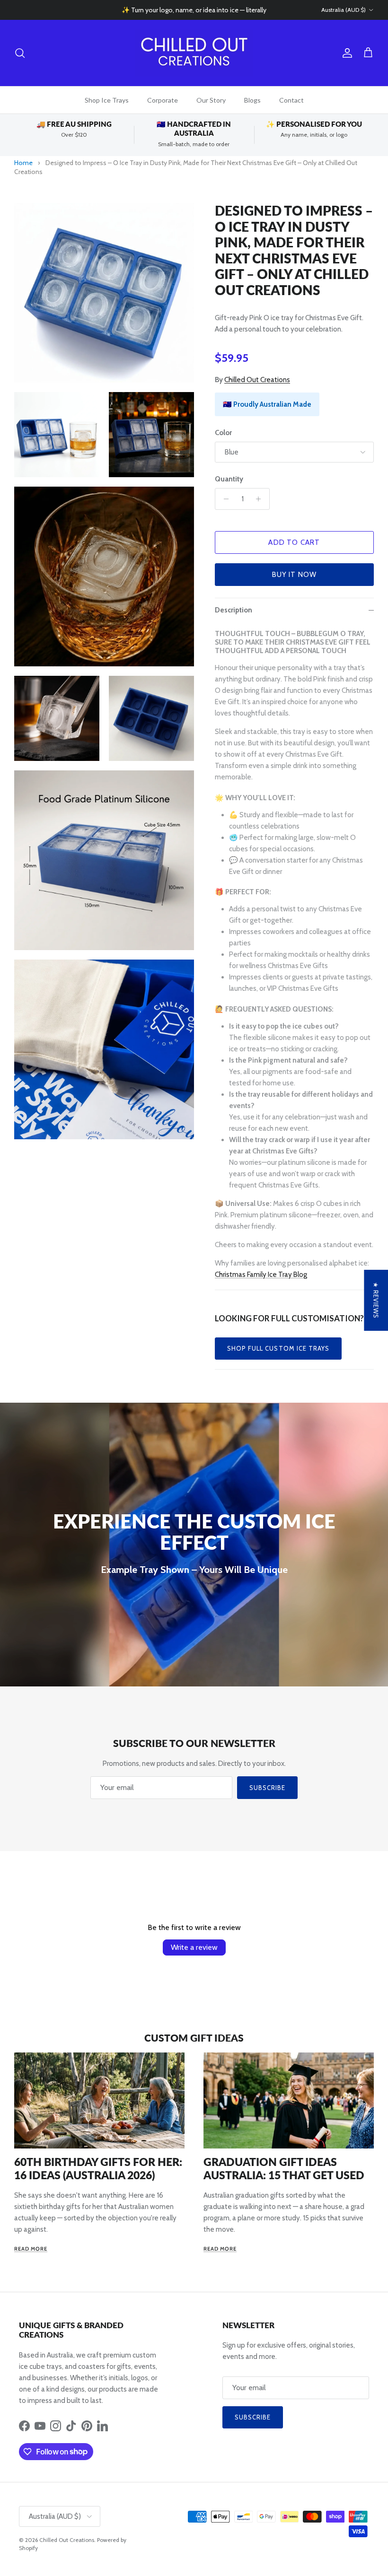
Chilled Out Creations (257, 380)
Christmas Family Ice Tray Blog (261, 1275)
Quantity (229, 479)
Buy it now (295, 575)
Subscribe (267, 1788)
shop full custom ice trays (278, 1348)
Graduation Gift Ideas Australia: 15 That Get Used (284, 2168)
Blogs (252, 100)
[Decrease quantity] (224, 499)
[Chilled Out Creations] (194, 53)
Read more (31, 2249)
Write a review (194, 1947)
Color (223, 433)
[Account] (345, 53)
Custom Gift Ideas (194, 2038)
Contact (291, 100)
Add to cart (294, 542)
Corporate (163, 100)
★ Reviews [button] (376, 1300)
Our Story (211, 100)
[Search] (20, 53)
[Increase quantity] (261, 499)
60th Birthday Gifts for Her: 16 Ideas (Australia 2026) (98, 2168)
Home (23, 163)
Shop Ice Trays (107, 100)
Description (234, 610)
